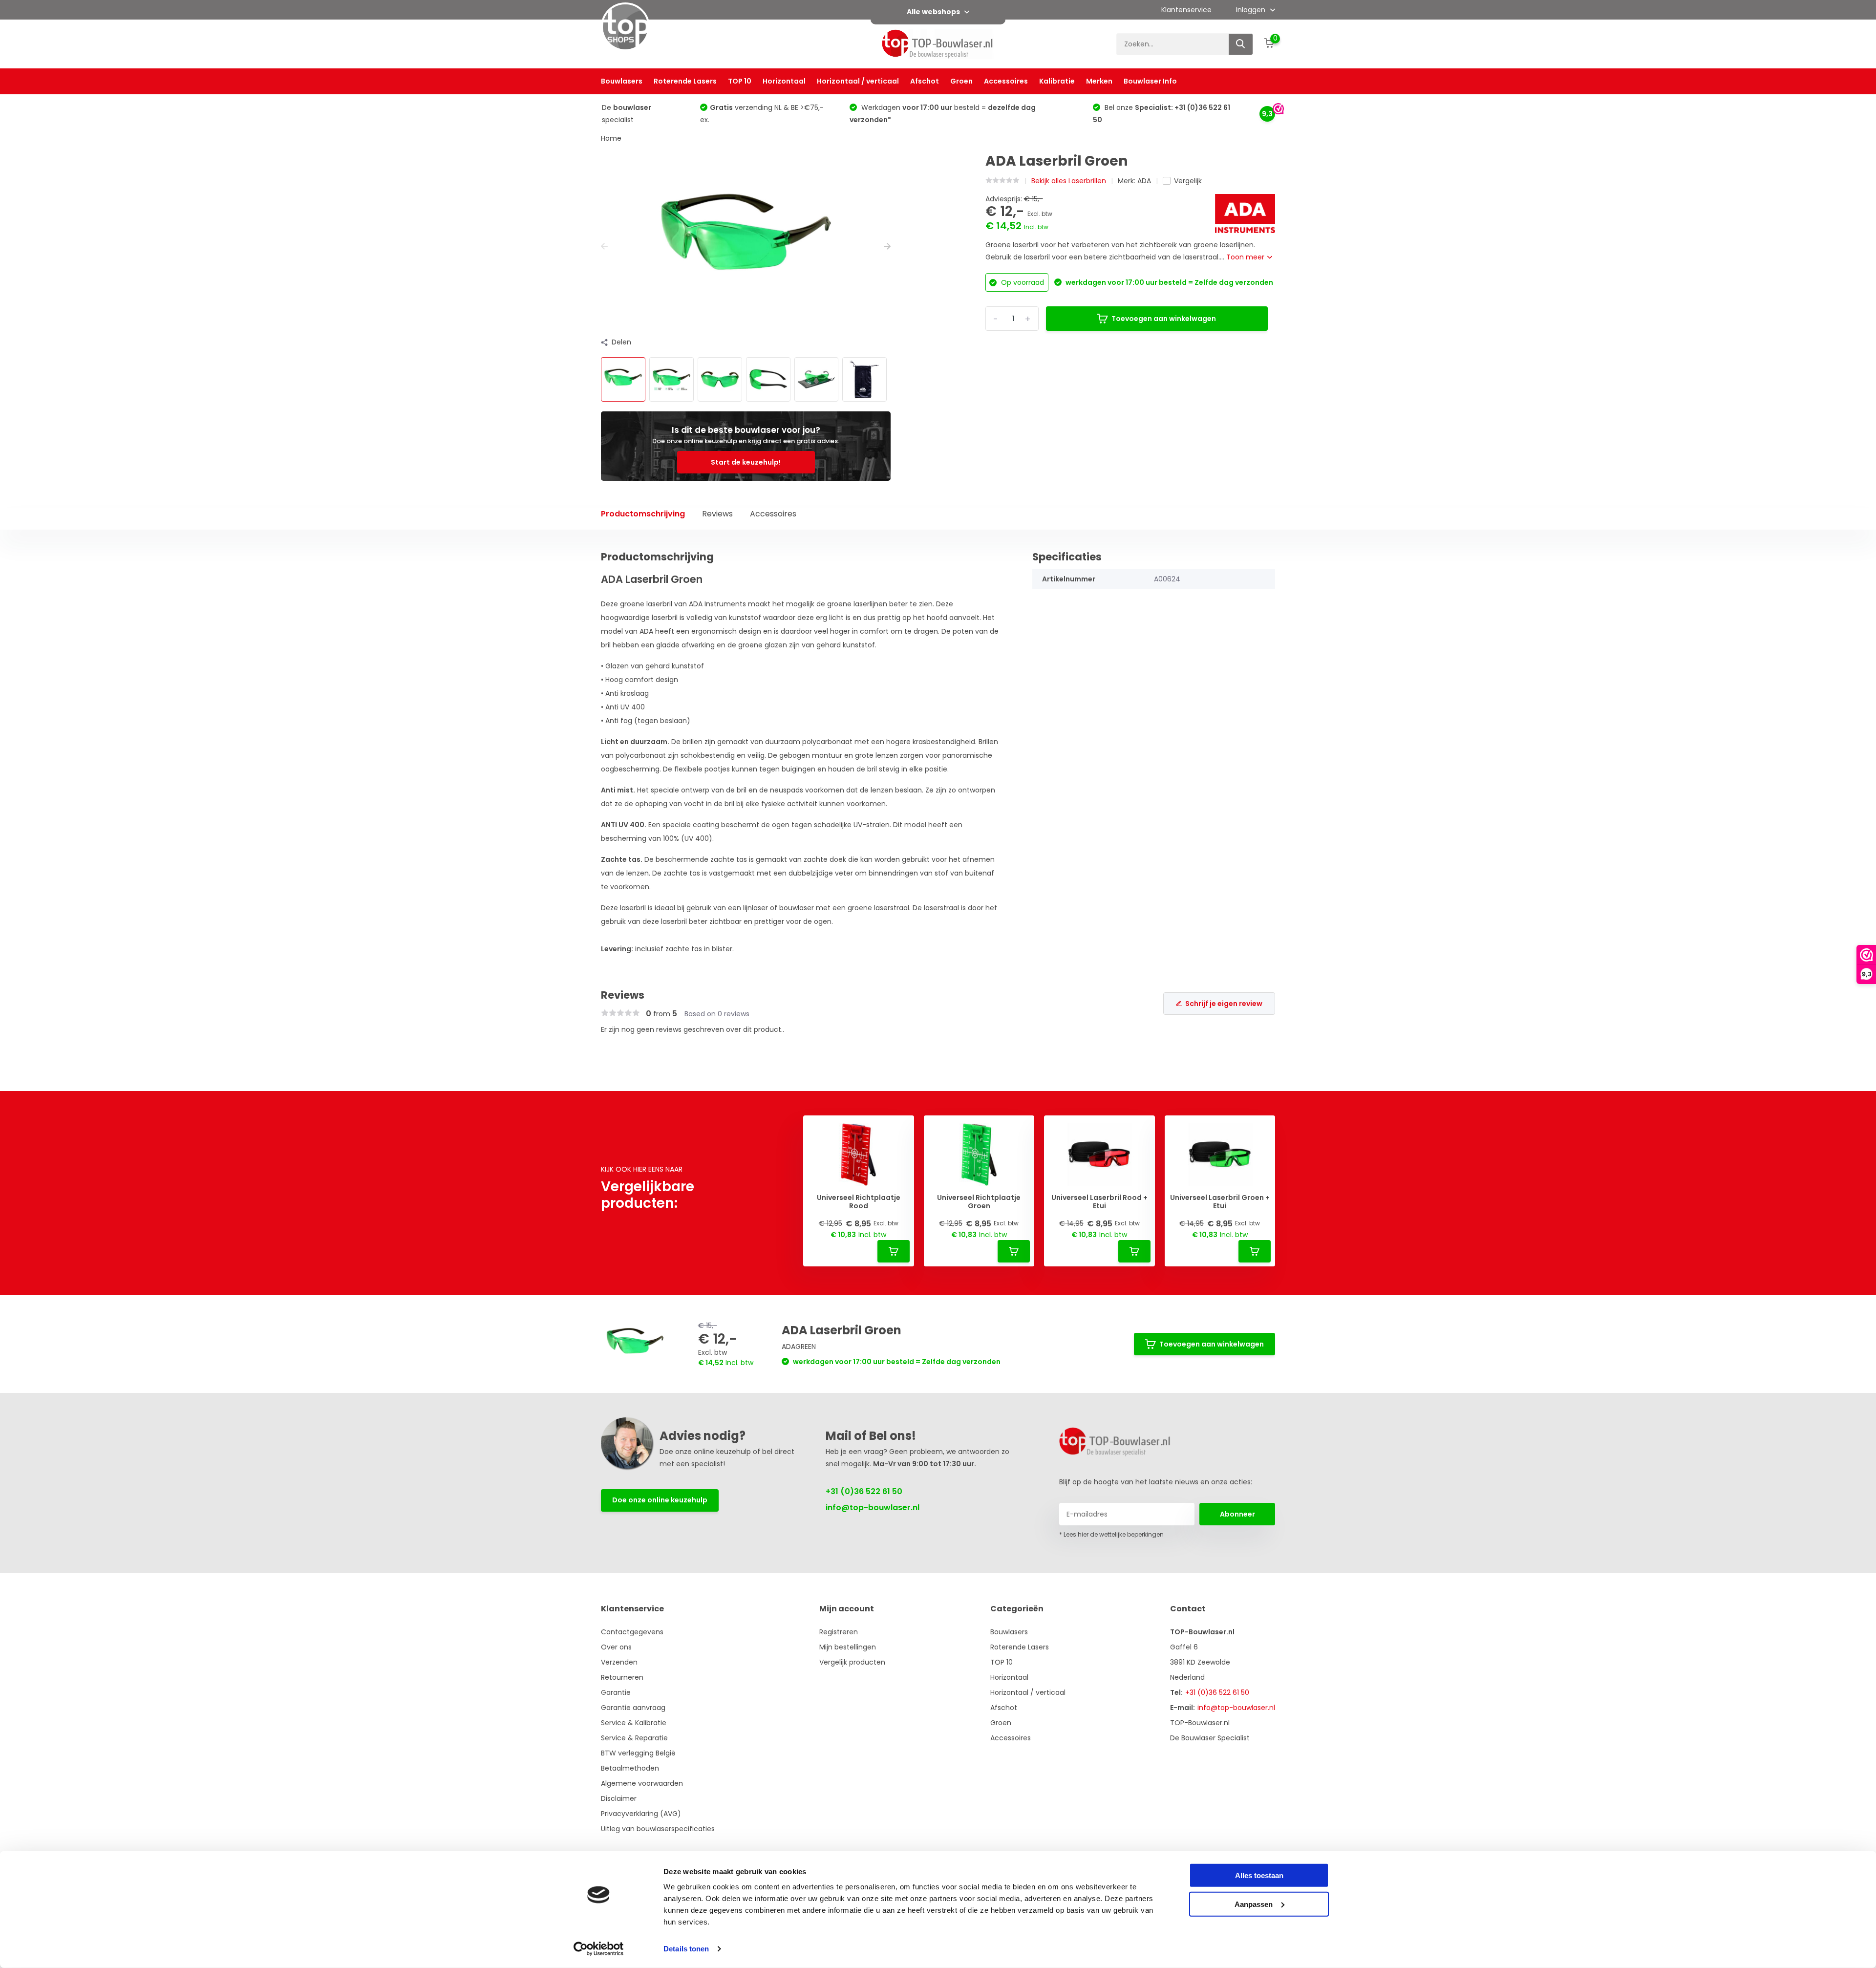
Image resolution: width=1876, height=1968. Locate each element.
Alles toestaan (1259, 1875)
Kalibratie (1057, 81)
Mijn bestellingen (848, 1647)
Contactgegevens (632, 1632)
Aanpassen (1254, 1904)
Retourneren (622, 1677)
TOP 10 (740, 81)
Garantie (616, 1692)
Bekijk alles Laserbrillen (1069, 181)
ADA (1144, 181)
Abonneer (1237, 1514)
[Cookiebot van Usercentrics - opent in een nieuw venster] (599, 1949)
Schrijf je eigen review (1224, 1004)
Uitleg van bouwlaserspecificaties (658, 1829)
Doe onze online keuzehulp (660, 1500)
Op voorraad (1022, 282)
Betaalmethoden (630, 1768)
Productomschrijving (643, 514)
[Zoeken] (1241, 44)
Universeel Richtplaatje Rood (859, 1202)
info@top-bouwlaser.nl (873, 1508)
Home (611, 138)
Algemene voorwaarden (642, 1783)
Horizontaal (784, 81)
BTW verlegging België (638, 1753)
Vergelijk (1188, 181)
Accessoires (1006, 81)
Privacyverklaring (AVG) (641, 1814)
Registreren (839, 1632)
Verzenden (619, 1662)
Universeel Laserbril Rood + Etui (1099, 1202)
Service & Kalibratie (634, 1723)
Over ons (616, 1647)
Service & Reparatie (634, 1738)
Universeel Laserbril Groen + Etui (1220, 1202)
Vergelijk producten (852, 1662)
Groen (961, 81)
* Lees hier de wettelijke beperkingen (1111, 1534)
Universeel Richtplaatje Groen (979, 1202)
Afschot (925, 81)
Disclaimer (619, 1798)
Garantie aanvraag (633, 1708)
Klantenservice (1186, 10)
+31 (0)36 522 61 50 (864, 1491)
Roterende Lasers (685, 81)
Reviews (717, 514)
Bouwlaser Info (1150, 81)
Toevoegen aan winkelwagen (1164, 319)
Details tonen (686, 1949)
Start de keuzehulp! (746, 462)
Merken (1099, 81)
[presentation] (604, 246)
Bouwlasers (622, 81)
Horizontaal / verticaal (858, 81)
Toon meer (1246, 257)
